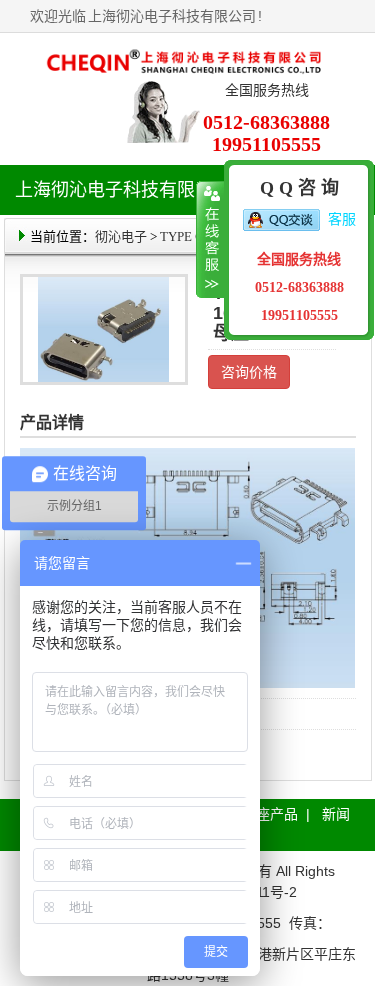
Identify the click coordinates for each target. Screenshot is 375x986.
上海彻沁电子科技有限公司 (172, 16)
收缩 (210, 240)
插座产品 (270, 814)
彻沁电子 (121, 236)
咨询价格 (249, 372)
